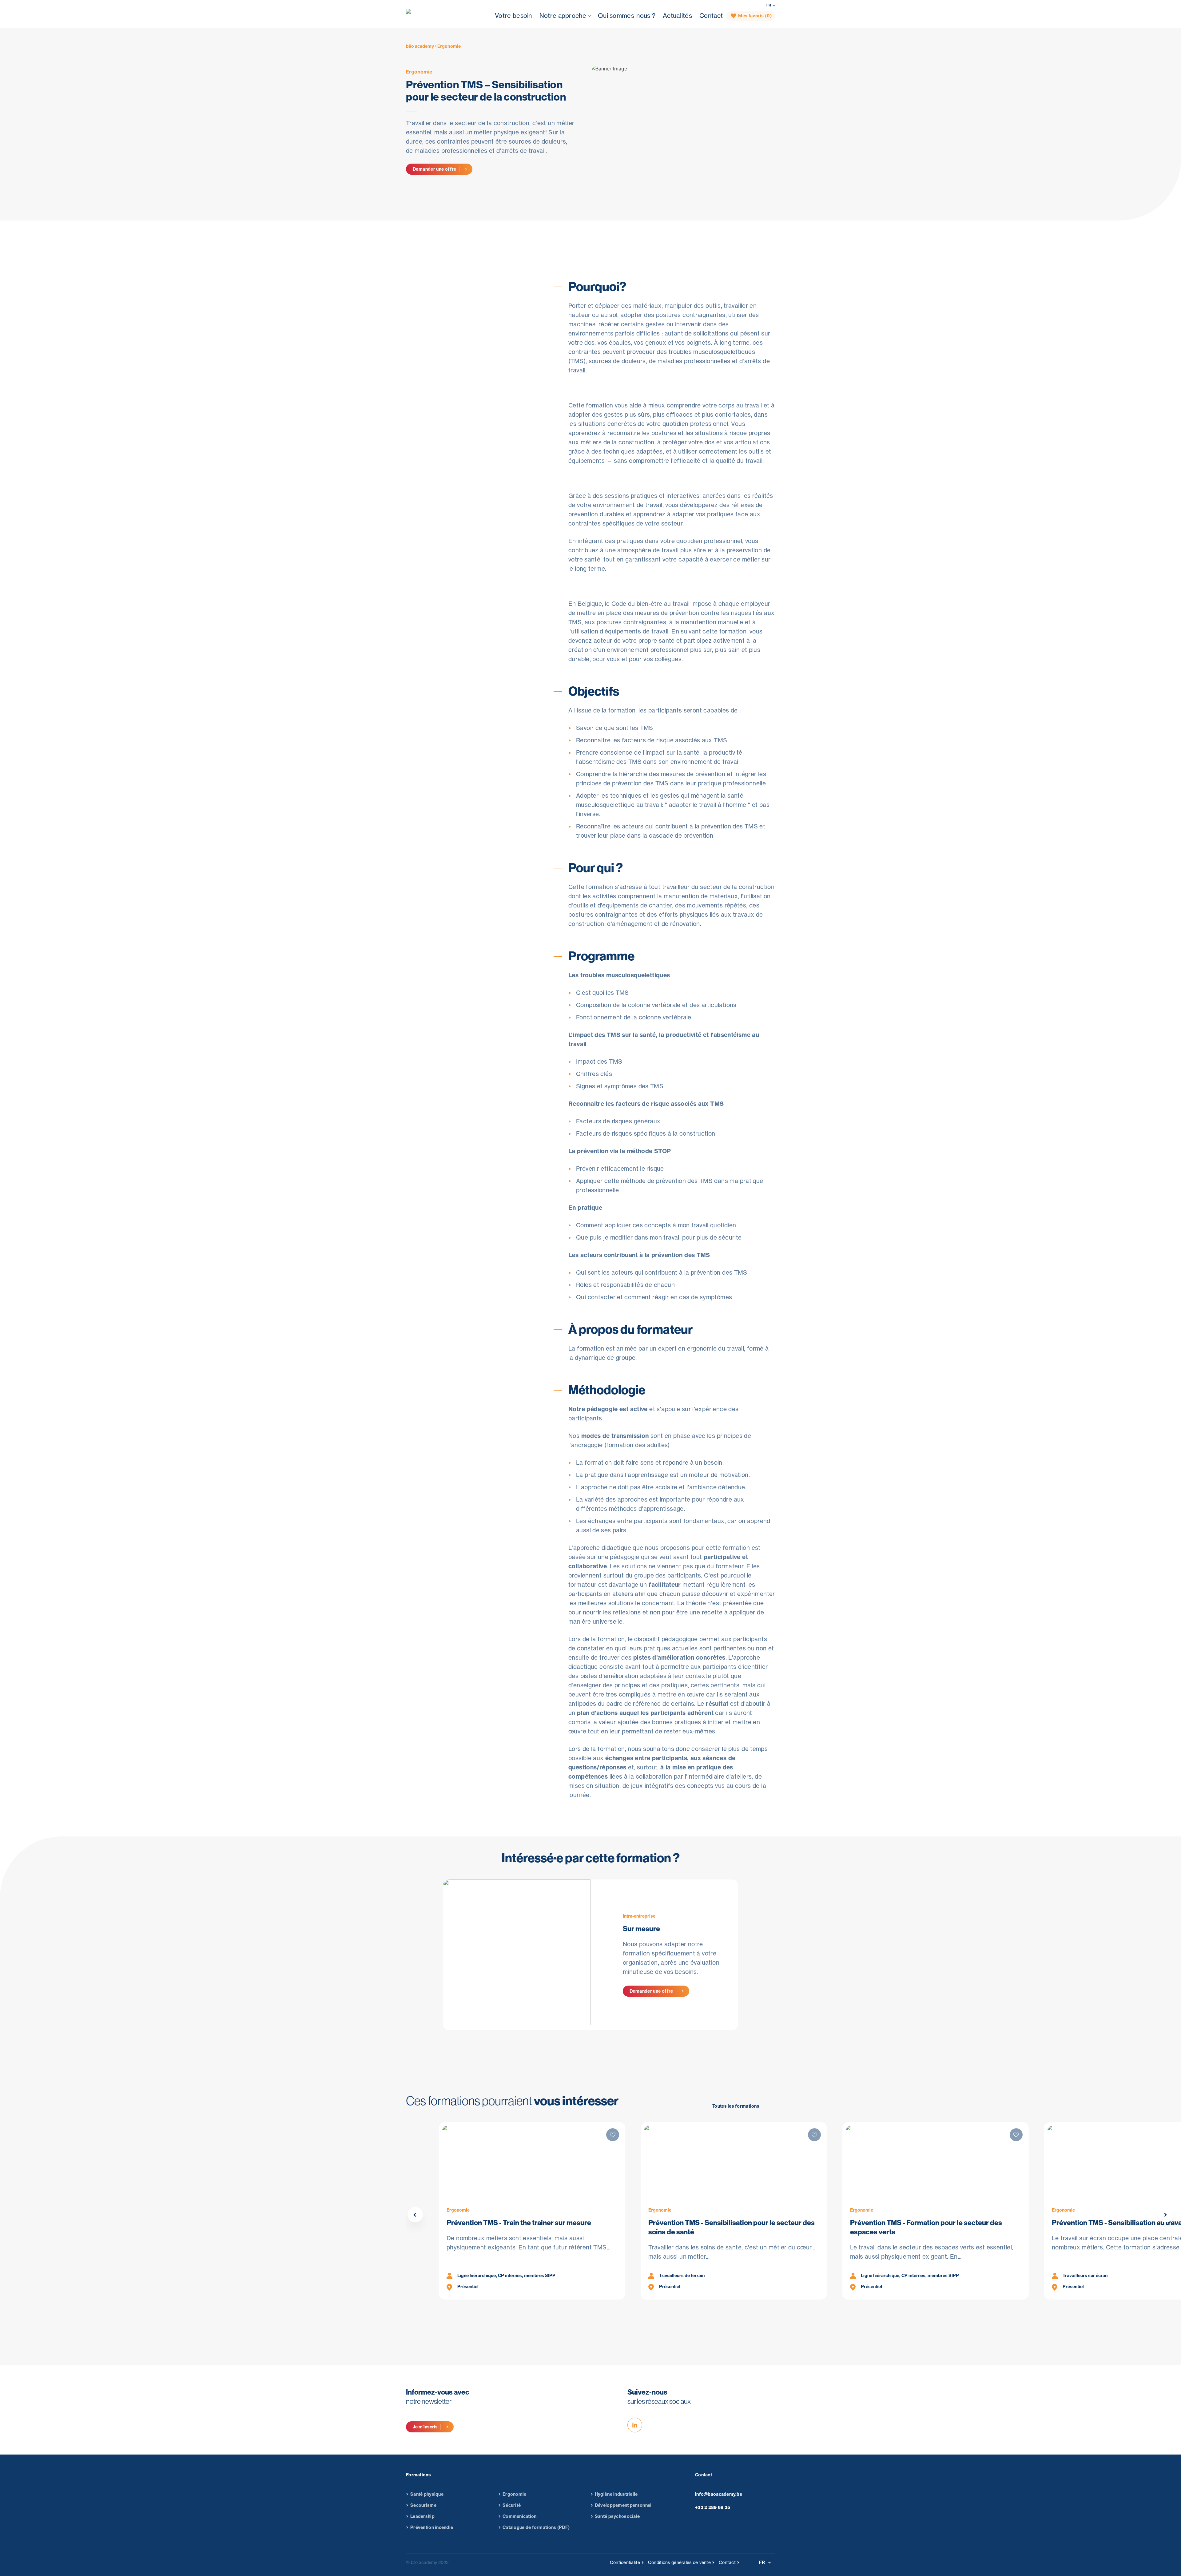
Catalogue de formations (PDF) (536, 2527)
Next (1166, 2215)
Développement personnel (623, 2505)
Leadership (422, 2516)
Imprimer (436, 338)
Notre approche (563, 16)
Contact (711, 16)
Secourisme (423, 2505)
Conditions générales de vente (679, 2562)
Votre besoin (513, 16)
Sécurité (512, 2505)
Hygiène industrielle (616, 2494)
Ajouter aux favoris (449, 324)
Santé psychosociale (617, 2516)
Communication (520, 2516)
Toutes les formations (736, 2106)
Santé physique (427, 2494)
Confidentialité (625, 2562)
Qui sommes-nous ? (627, 16)
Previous (415, 2215)
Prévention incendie (432, 2527)
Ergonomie (419, 72)
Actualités (677, 16)
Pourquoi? (580, 232)
